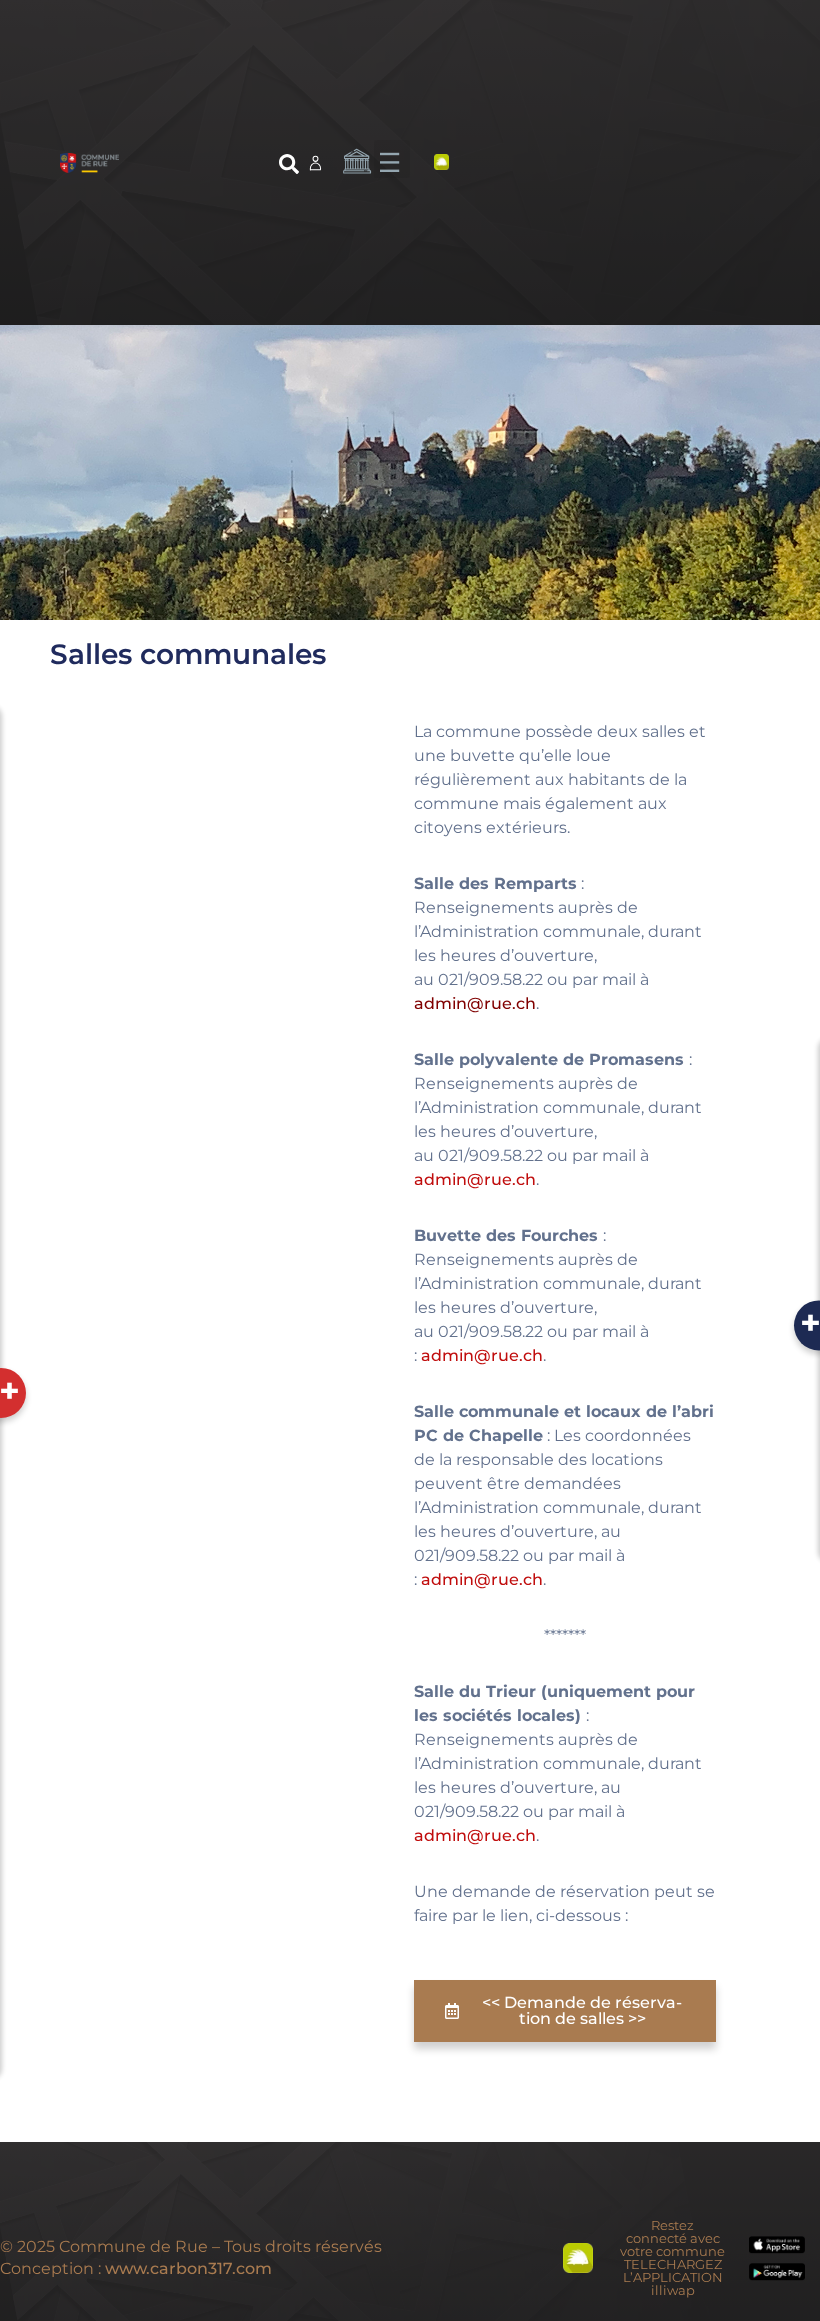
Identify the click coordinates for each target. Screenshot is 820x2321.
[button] (392, 159)
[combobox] (179, 168)
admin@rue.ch (475, 1003)
